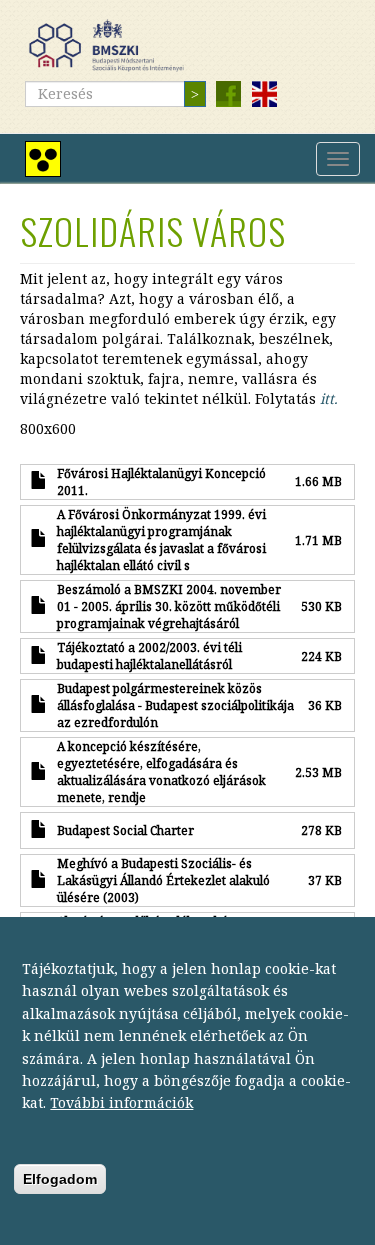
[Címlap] (114, 45)
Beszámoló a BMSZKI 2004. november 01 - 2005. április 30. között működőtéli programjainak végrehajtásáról (169, 606)
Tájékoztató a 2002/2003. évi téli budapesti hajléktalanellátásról (149, 655)
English (264, 94)
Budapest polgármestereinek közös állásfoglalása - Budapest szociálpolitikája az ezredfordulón (175, 705)
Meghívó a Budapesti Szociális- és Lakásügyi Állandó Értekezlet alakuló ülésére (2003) (163, 880)
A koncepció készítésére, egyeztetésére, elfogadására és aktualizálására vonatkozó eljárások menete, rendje (161, 771)
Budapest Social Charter (125, 830)
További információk (121, 1102)
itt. (328, 398)
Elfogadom (60, 1179)
